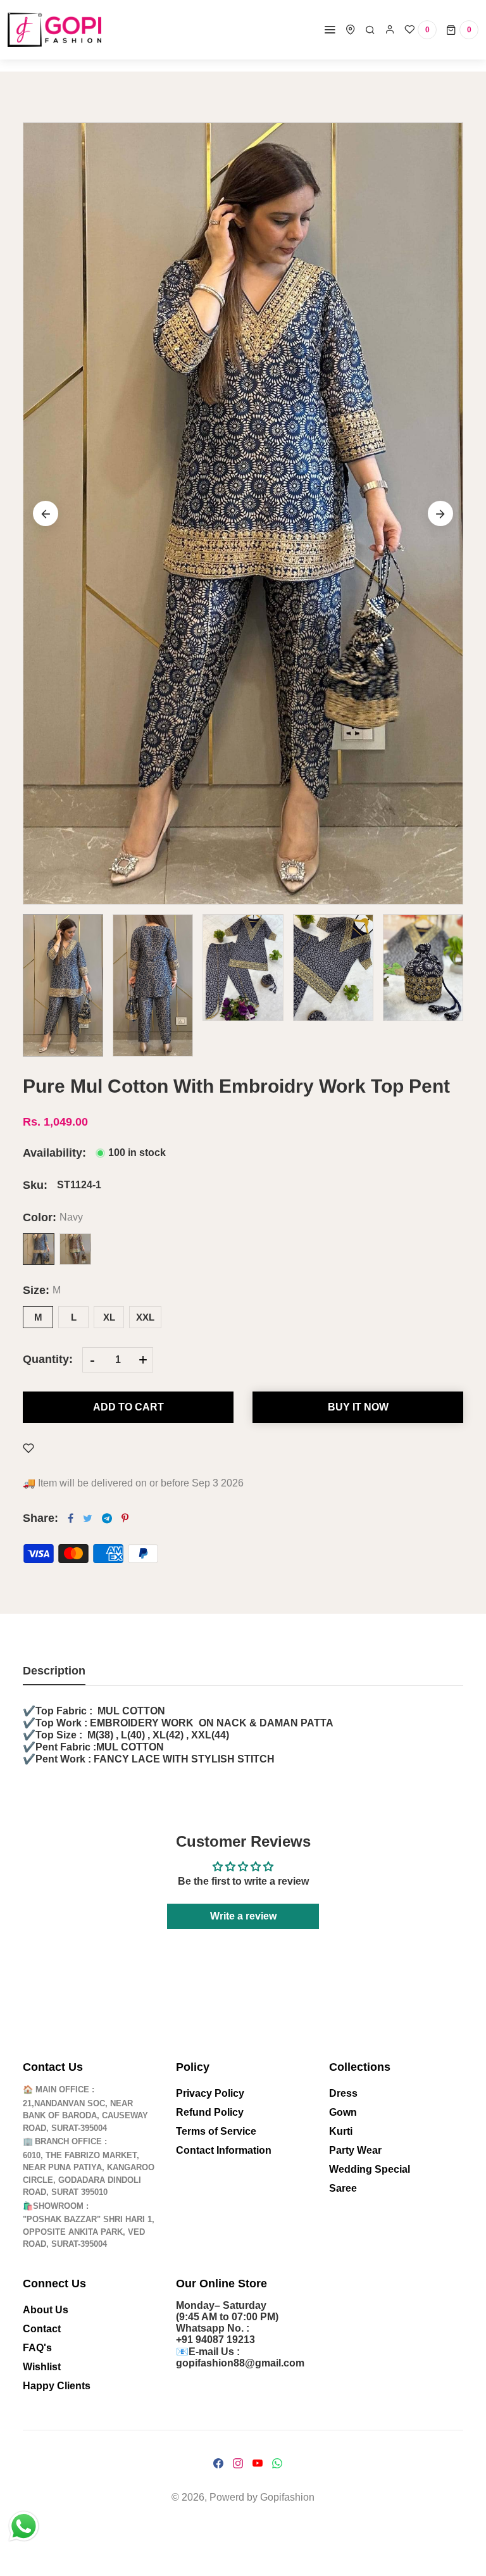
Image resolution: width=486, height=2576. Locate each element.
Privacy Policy (210, 2093)
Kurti (341, 2131)
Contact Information (224, 2150)
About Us (46, 2310)
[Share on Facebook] (71, 1518)
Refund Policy (210, 2112)
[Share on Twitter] (88, 1518)
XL (109, 1317)
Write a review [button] (243, 1916)
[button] (440, 513)
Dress (343, 2093)
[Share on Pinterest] (125, 1518)
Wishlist (42, 2367)
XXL (145, 1317)
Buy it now (358, 1407)
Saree (343, 2188)
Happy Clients (57, 2386)
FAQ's (37, 2348)
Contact (42, 2329)
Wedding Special (370, 2169)
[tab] (54, 1675)
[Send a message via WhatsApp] (24, 2526)
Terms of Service (216, 2131)
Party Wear (355, 2150)
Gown (343, 2112)
